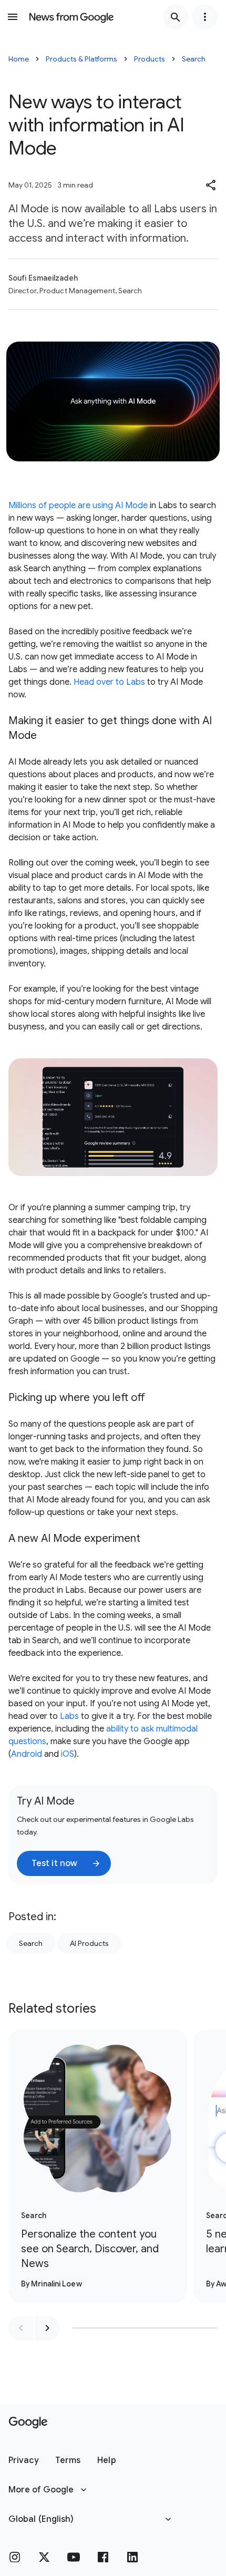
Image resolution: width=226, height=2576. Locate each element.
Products (150, 59)
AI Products (89, 1943)
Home (19, 59)
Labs (69, 1716)
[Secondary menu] (205, 17)
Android (27, 1754)
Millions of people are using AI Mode (78, 506)
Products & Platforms (81, 59)
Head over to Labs (109, 682)
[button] (211, 185)
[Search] (176, 17)
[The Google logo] (28, 2423)
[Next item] (47, 2328)
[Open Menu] (13, 17)
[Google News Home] (71, 17)
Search (194, 59)
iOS (68, 1754)
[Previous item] (21, 2328)
